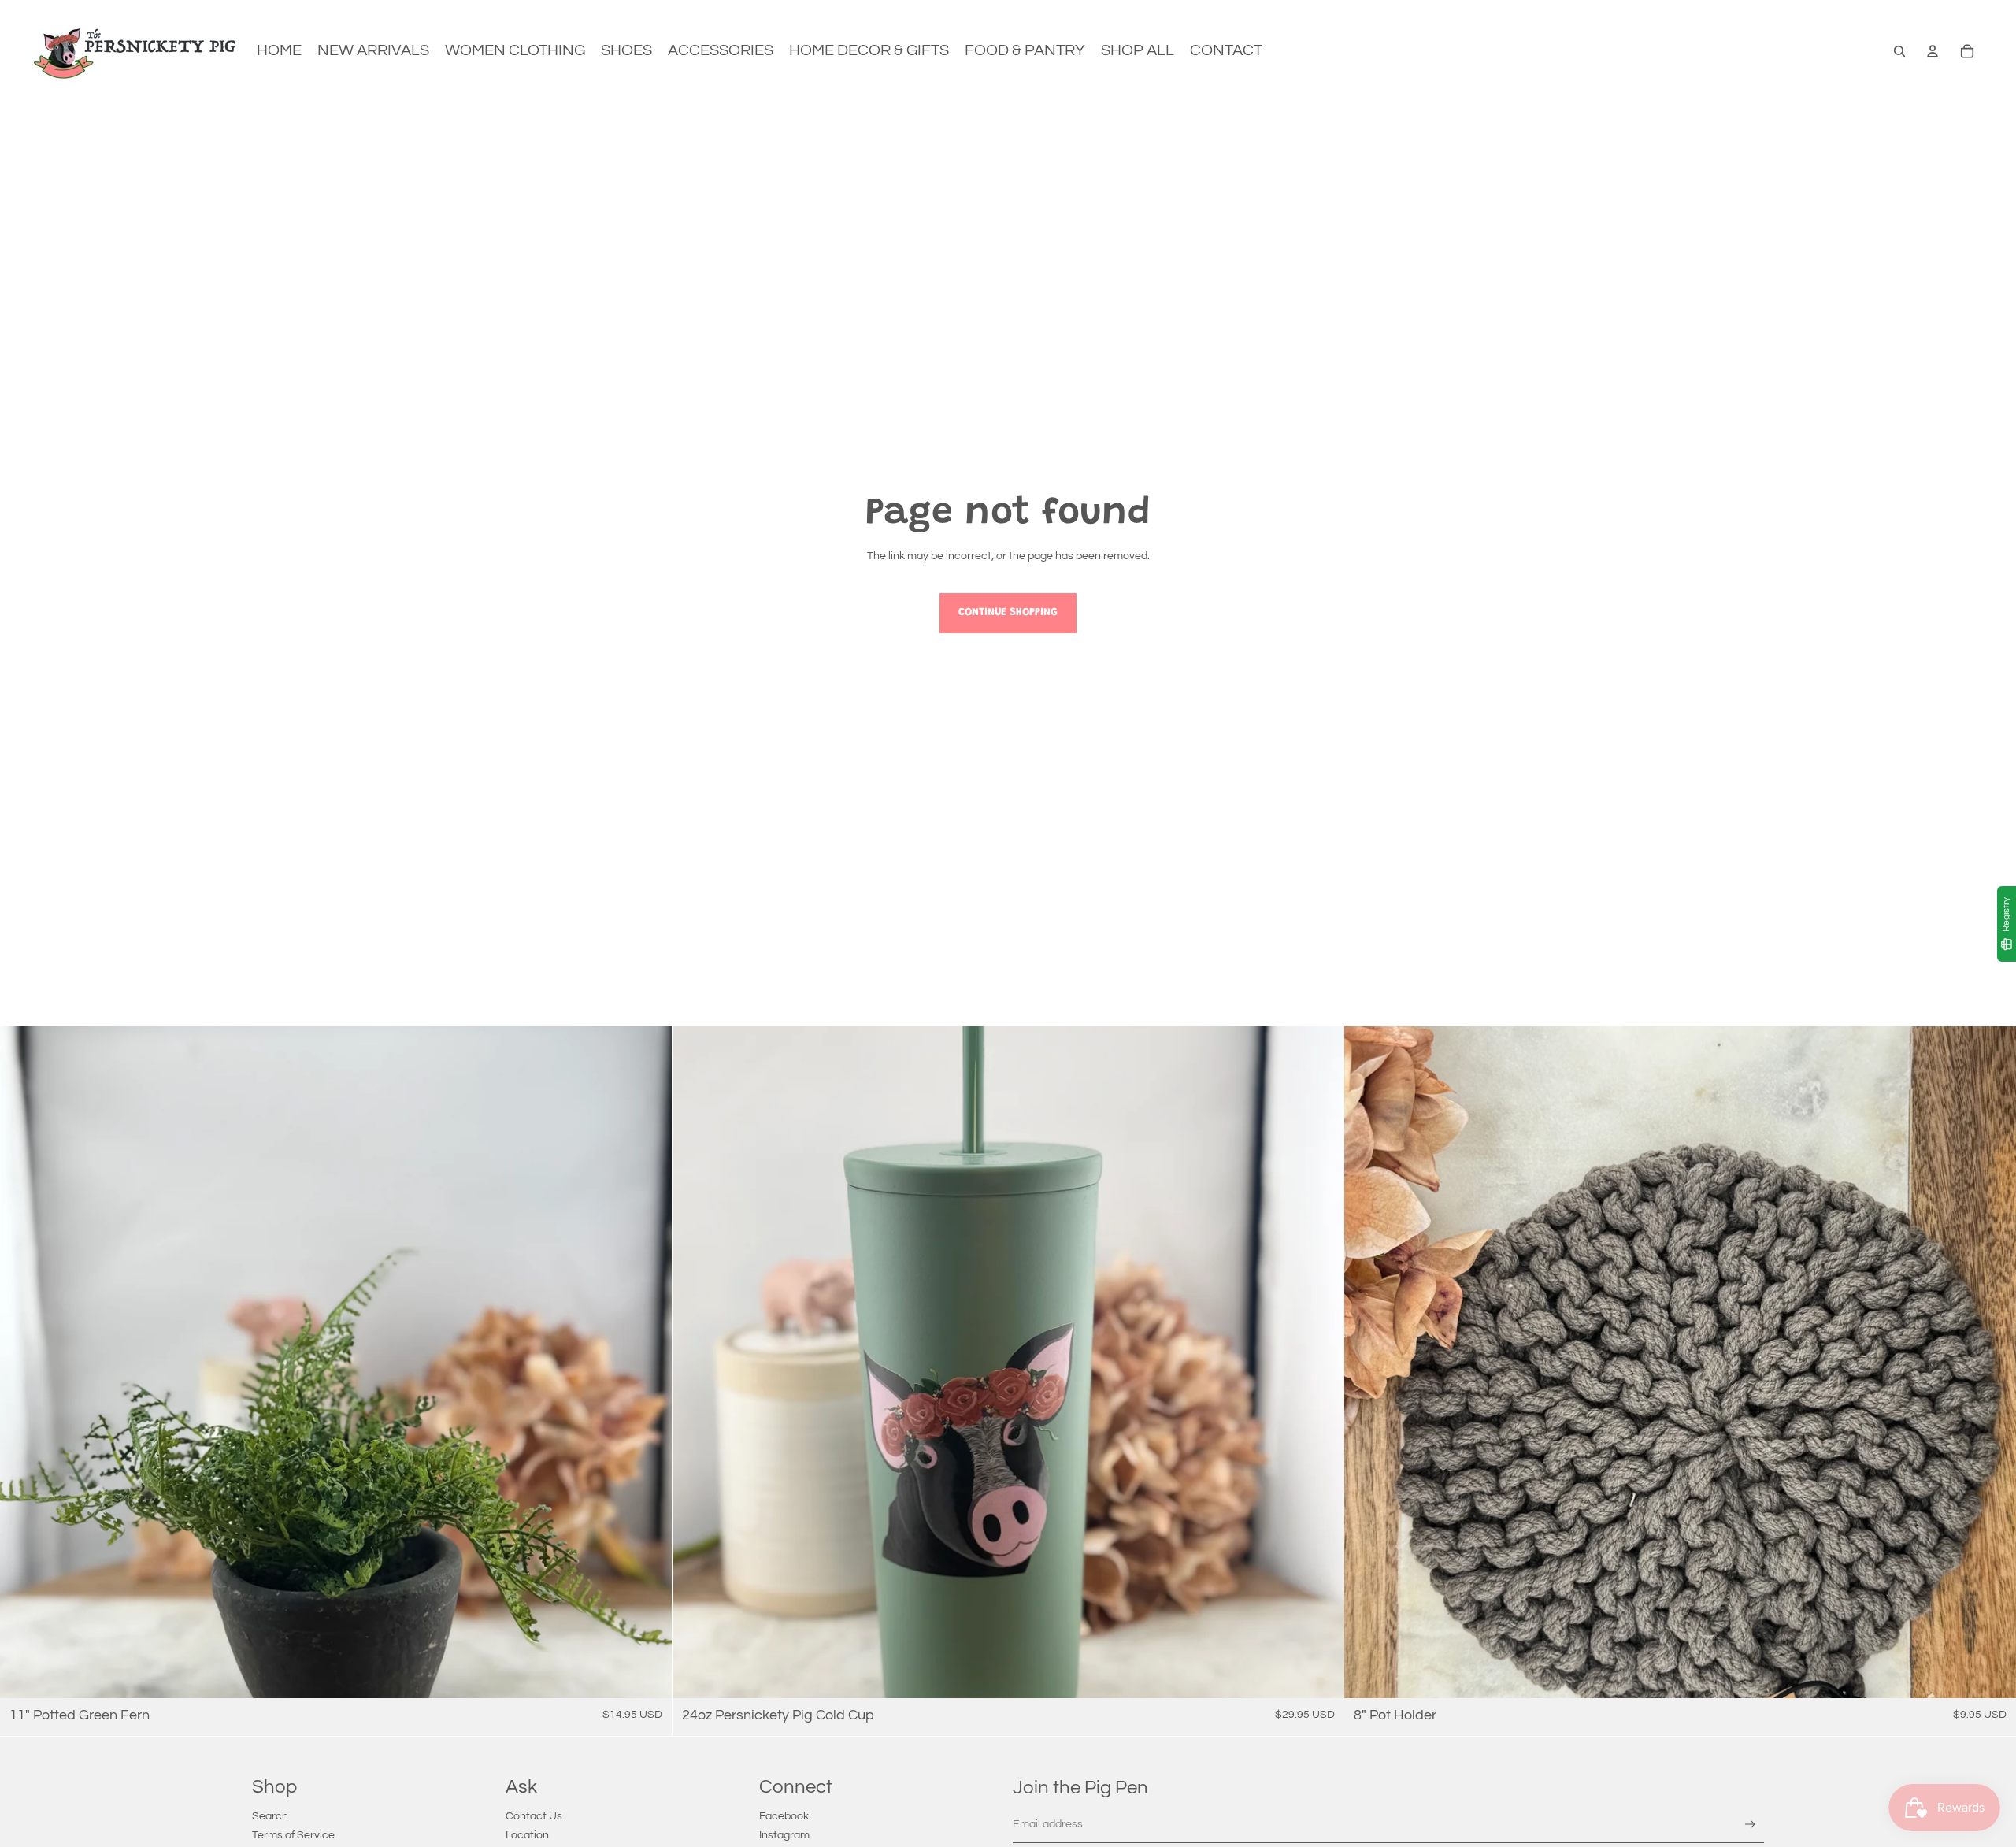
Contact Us (534, 1816)
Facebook (784, 1816)
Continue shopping (1008, 613)
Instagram (784, 1835)
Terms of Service (293, 1835)
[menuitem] (279, 51)
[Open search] (1899, 51)
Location (527, 1835)
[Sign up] (1750, 1825)
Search (270, 1816)
